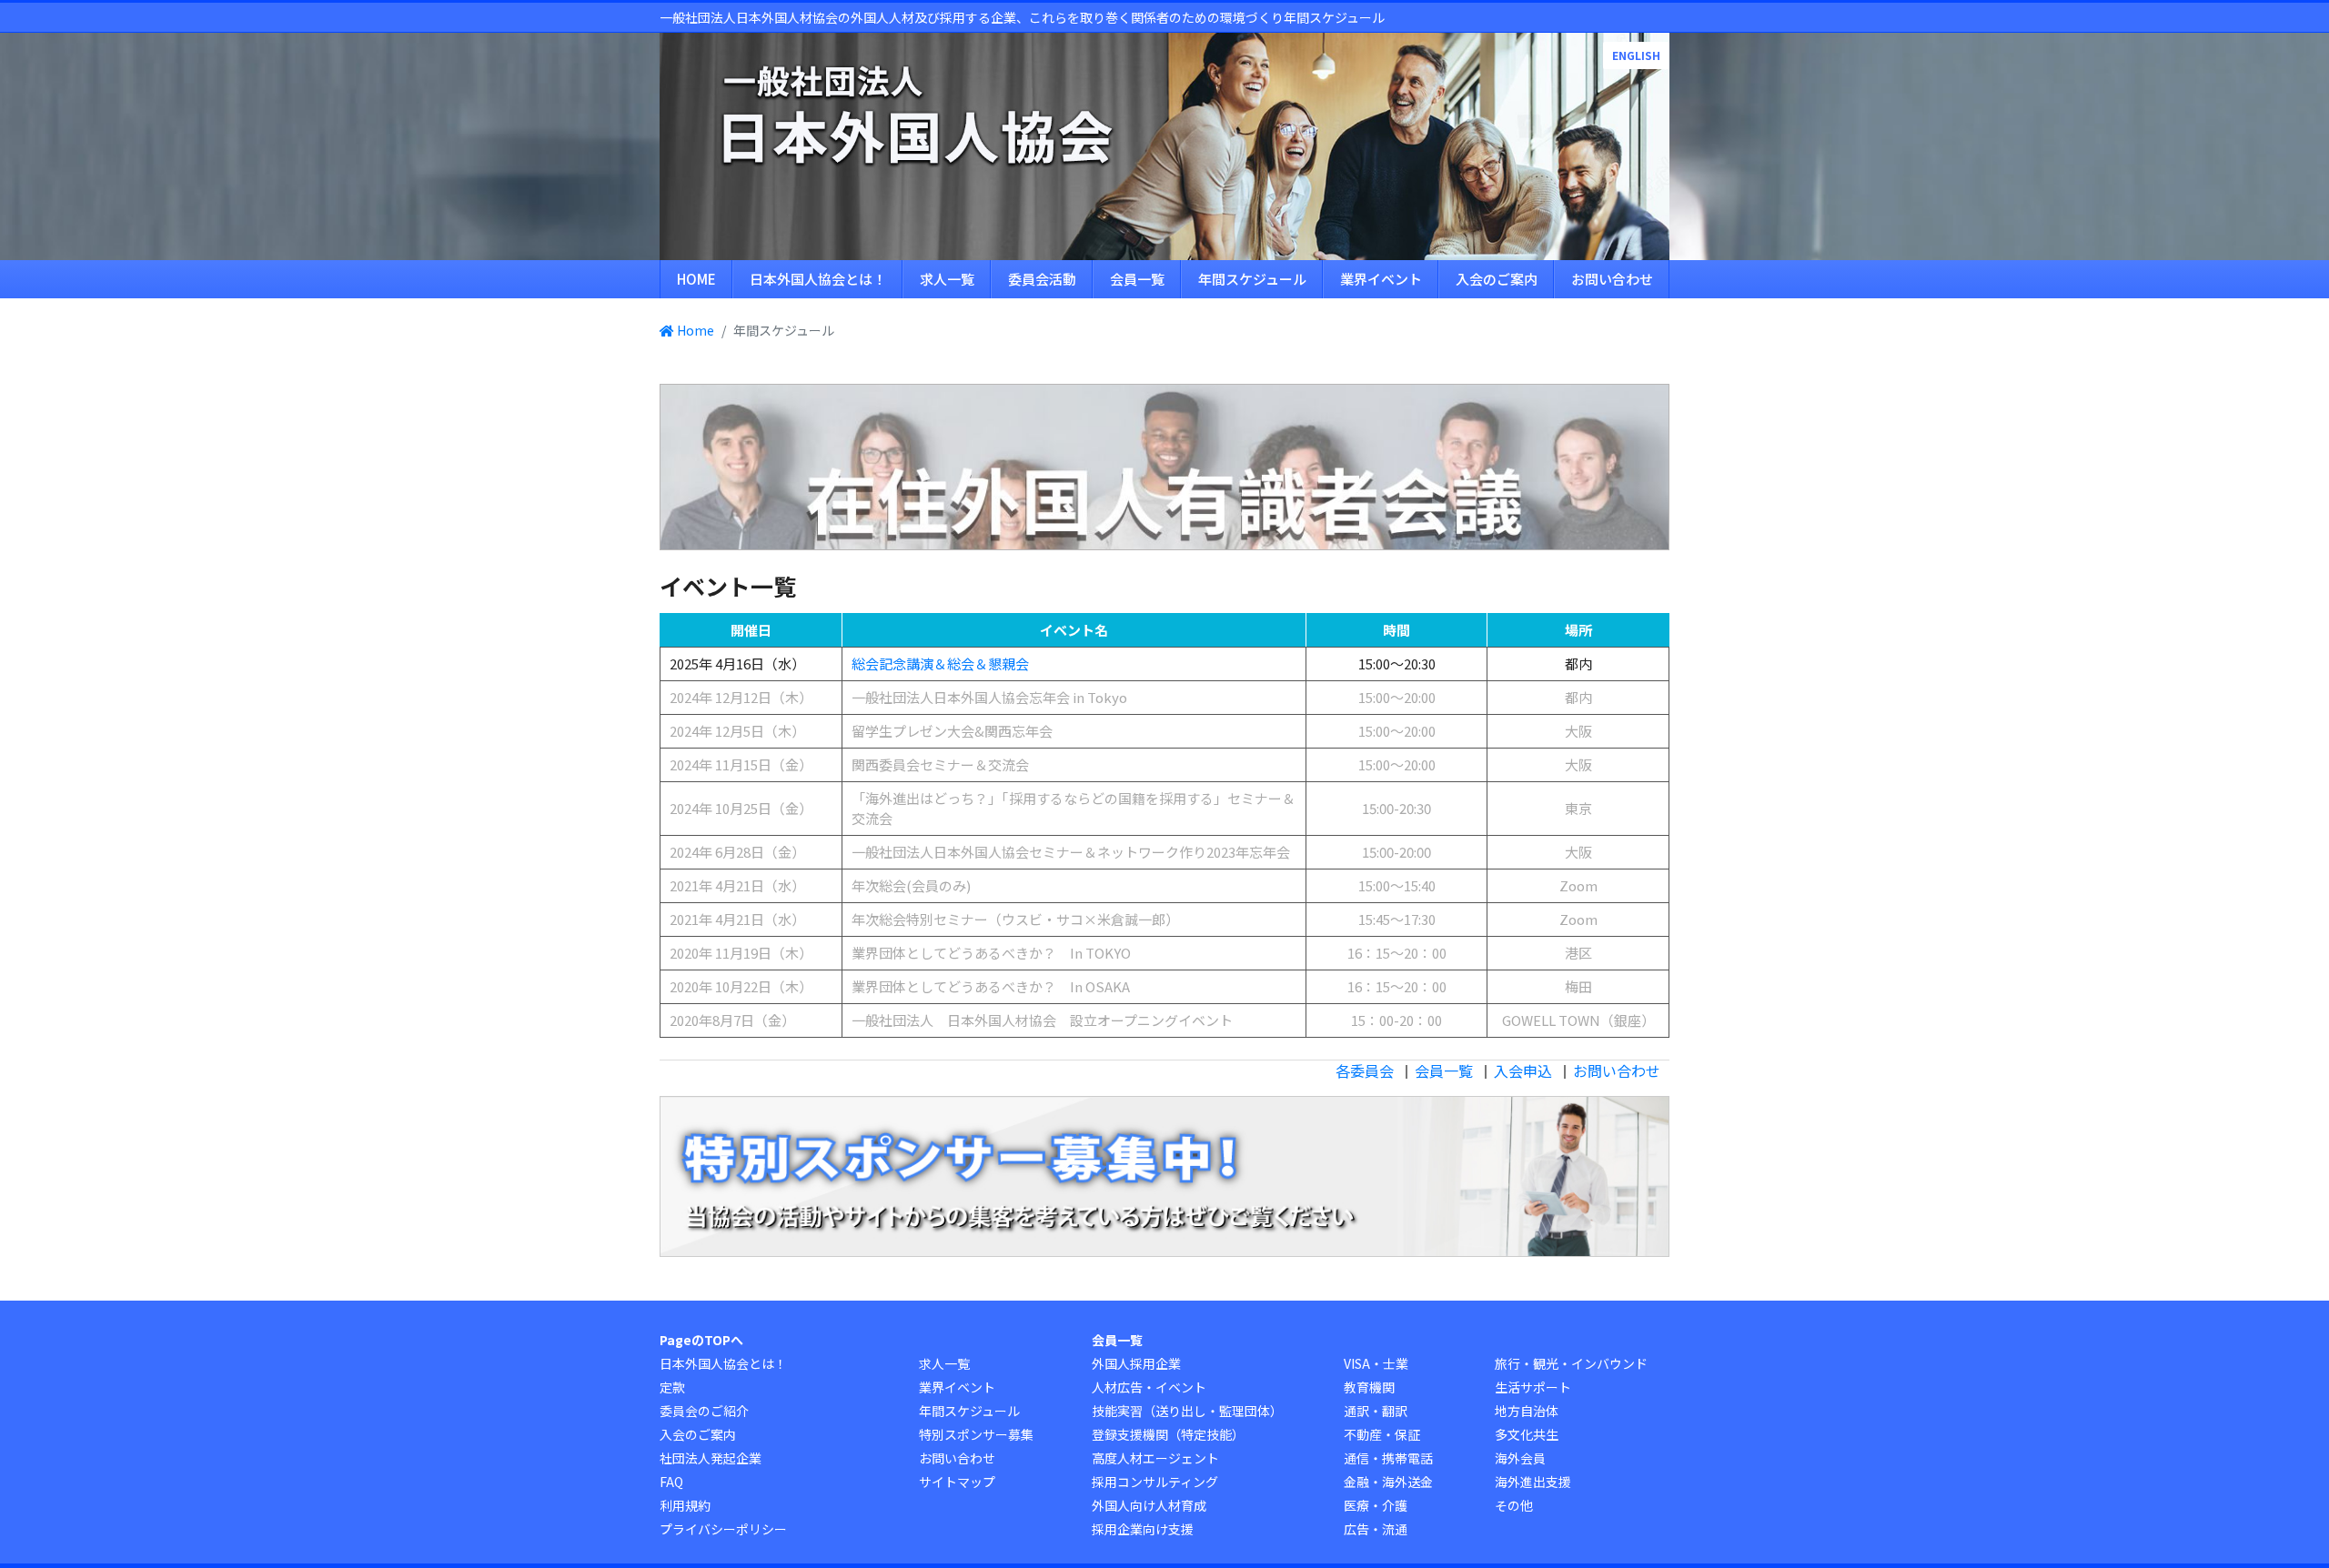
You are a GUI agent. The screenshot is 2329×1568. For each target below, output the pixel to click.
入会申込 (1523, 1070)
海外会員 (1520, 1458)
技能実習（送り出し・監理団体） (1187, 1411)
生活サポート (1533, 1387)
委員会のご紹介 (704, 1411)
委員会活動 (1042, 279)
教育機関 (1369, 1387)
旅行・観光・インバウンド (1571, 1363)
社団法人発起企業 (711, 1458)
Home (694, 330)
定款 (672, 1387)
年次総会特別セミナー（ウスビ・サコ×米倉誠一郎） (1015, 919)
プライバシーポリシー (723, 1529)
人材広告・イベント (1149, 1387)
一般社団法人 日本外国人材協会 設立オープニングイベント (1042, 1020)
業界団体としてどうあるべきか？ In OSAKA (991, 986)
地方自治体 (1527, 1411)
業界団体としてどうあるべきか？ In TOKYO (991, 953)
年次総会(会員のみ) (911, 885)
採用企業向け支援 (1143, 1529)
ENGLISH (1636, 55)
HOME (696, 279)
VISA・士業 (1376, 1363)
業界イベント (1381, 279)
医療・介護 (1376, 1505)
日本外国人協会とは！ (818, 279)
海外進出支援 (1533, 1482)
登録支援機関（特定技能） (1168, 1434)
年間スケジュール (1252, 279)
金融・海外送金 (1388, 1482)
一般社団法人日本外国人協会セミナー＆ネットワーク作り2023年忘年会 (1071, 852)
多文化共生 (1527, 1434)
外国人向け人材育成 (1149, 1505)
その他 (1514, 1505)
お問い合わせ (1612, 279)
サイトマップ (957, 1482)
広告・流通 (1376, 1529)
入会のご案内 (1497, 279)
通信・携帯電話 (1388, 1458)
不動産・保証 (1382, 1434)
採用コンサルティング (1155, 1482)
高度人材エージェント (1155, 1458)
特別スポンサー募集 (976, 1434)
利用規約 (685, 1505)
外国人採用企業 (1136, 1363)
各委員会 (1365, 1070)
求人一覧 (947, 279)
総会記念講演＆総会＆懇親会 (940, 663)
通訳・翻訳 (1376, 1411)
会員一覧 (1137, 279)
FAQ (671, 1482)
